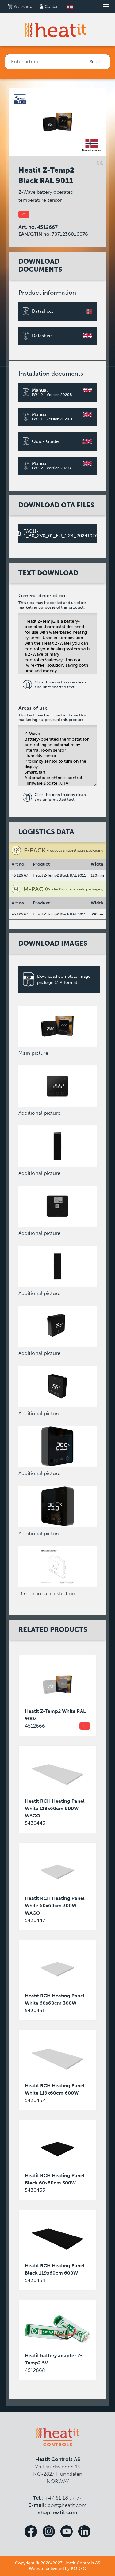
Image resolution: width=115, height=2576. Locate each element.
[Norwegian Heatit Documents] (70, 7)
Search (97, 62)
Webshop (22, 7)
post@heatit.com (67, 2505)
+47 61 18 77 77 (63, 2498)
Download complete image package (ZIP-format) (64, 979)
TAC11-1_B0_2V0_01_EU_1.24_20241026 (60, 534)
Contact (52, 7)
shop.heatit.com (58, 2512)
